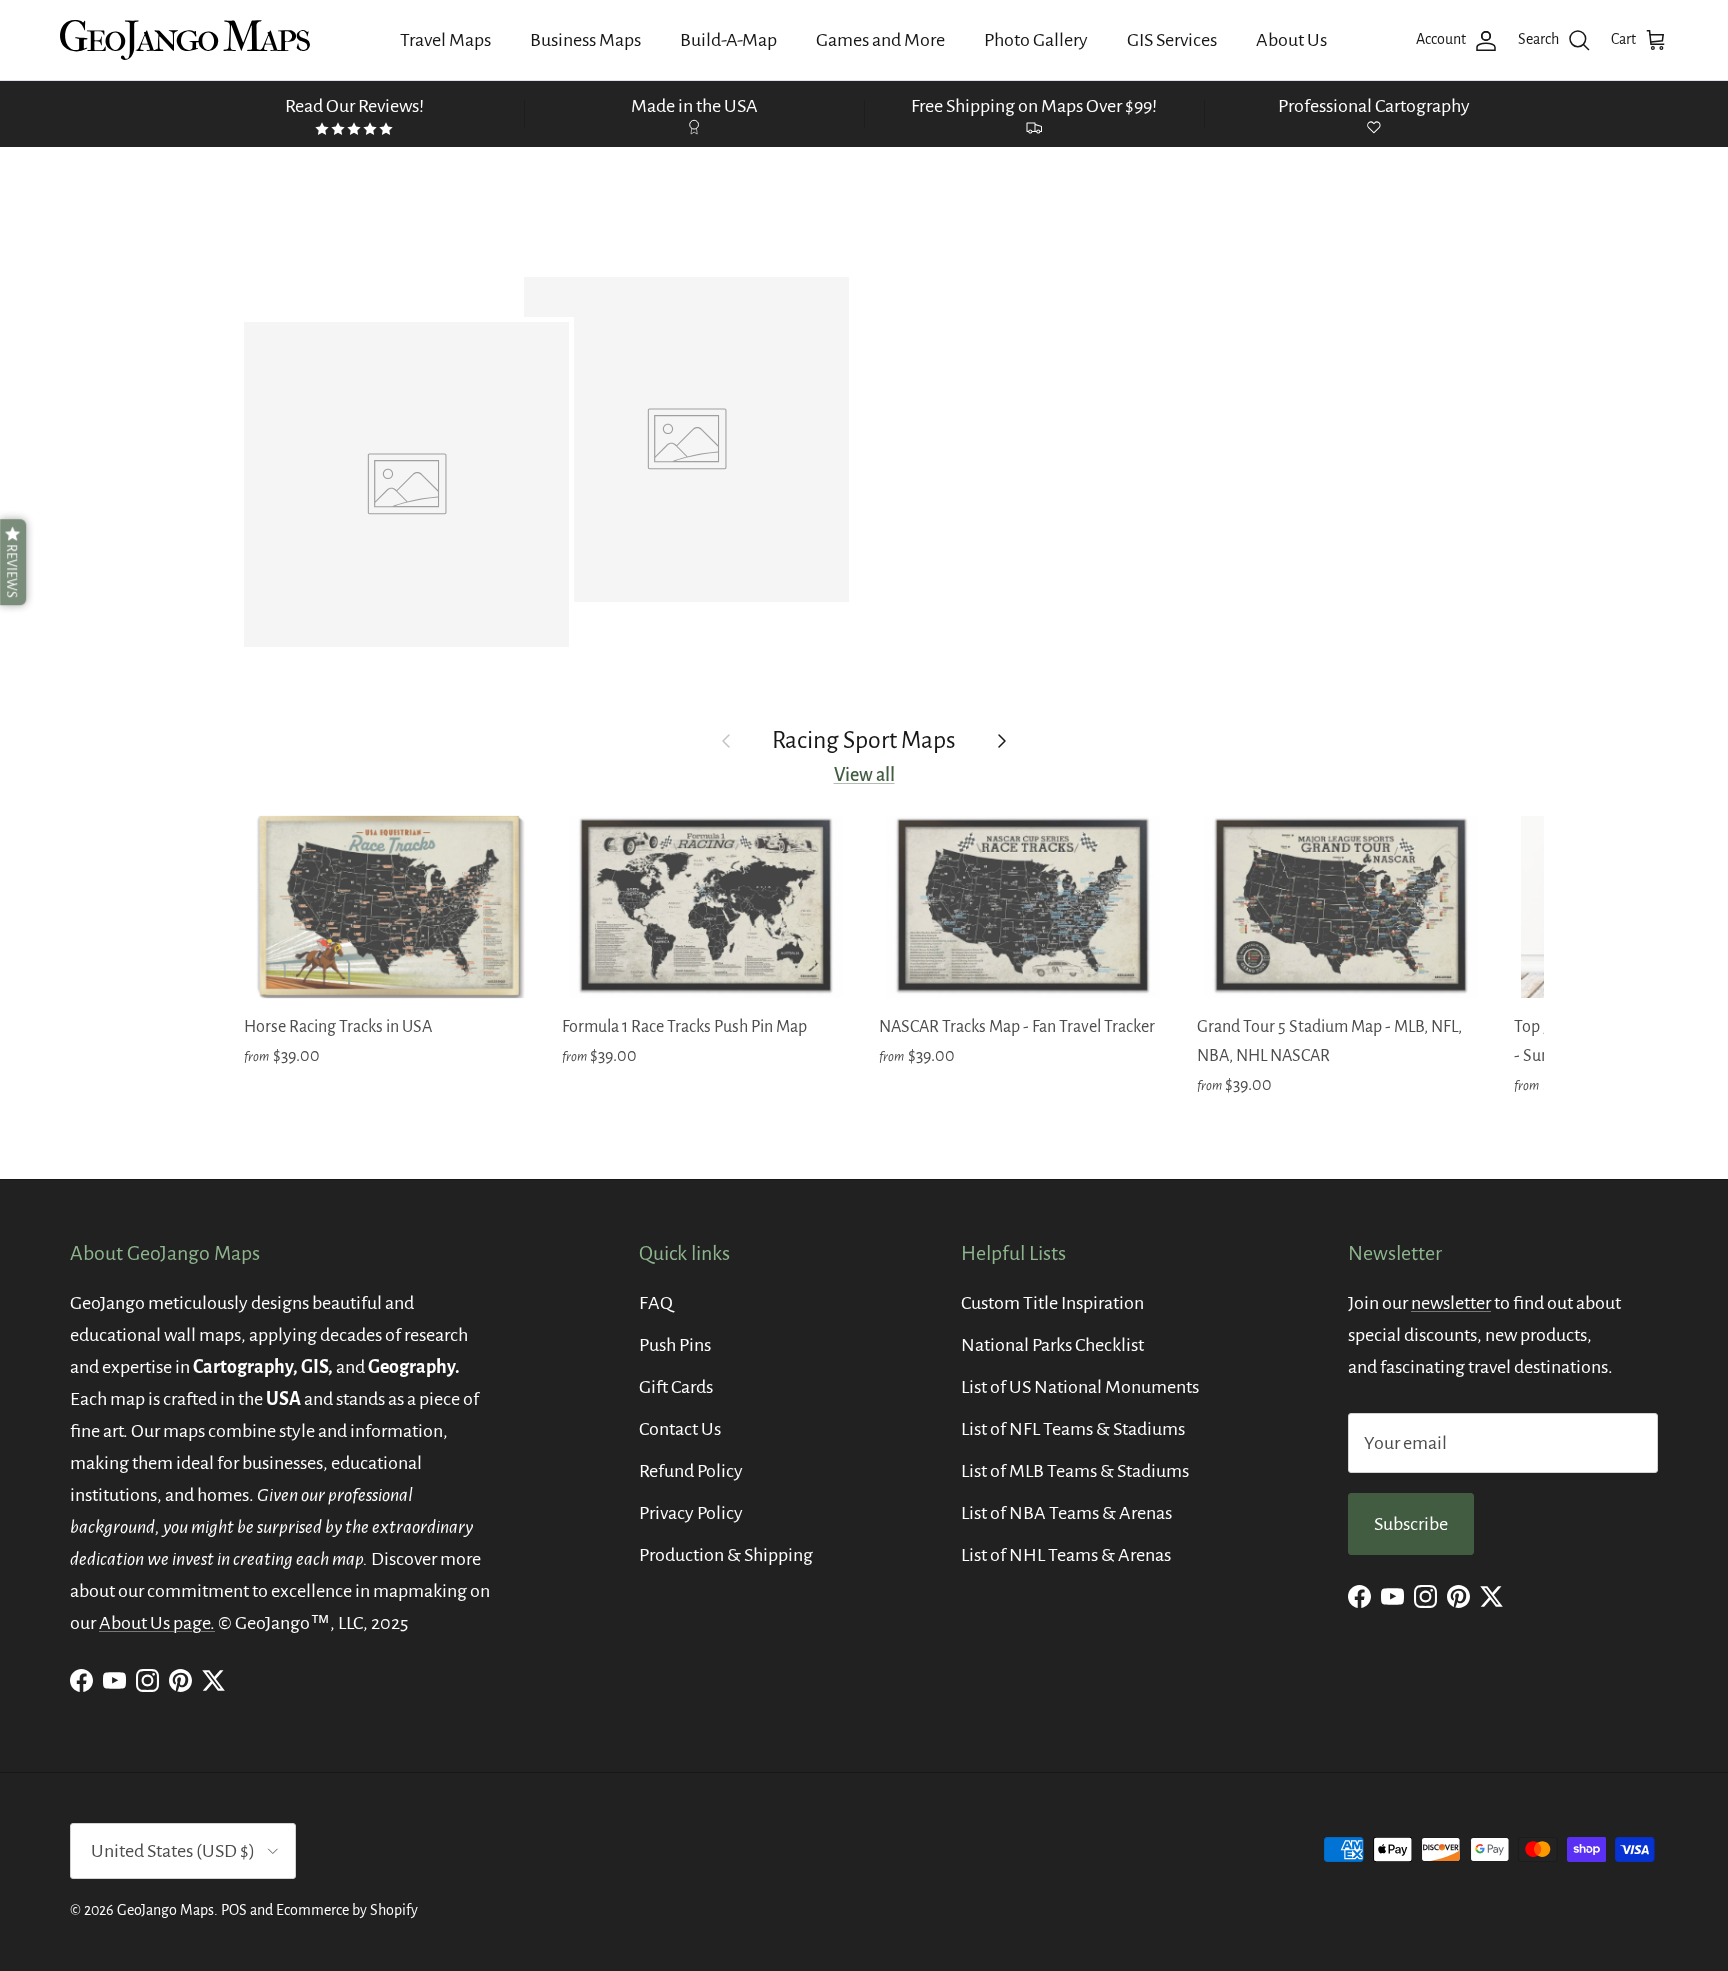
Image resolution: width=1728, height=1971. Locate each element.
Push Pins (675, 1345)
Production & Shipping (726, 1555)
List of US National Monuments (1080, 1387)
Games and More (880, 40)
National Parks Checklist (1052, 1345)
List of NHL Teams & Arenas (1066, 1555)
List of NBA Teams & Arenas (1066, 1513)
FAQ (656, 1303)
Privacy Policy (691, 1513)
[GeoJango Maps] (185, 40)
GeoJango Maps (165, 1910)
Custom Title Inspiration (1052, 1303)
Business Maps (585, 40)
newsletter (1451, 1303)
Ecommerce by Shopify (347, 1910)
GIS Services (1172, 40)
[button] (13, 562)
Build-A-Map (728, 40)
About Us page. (157, 1623)
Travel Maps (445, 40)
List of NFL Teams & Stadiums (1073, 1429)
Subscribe (1411, 1524)
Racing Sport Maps (864, 741)
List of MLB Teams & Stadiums (1075, 1471)
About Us (1291, 40)
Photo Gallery (1036, 40)
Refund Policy (691, 1471)
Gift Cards (676, 1387)
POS (234, 1910)
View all (864, 775)
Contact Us (680, 1429)
